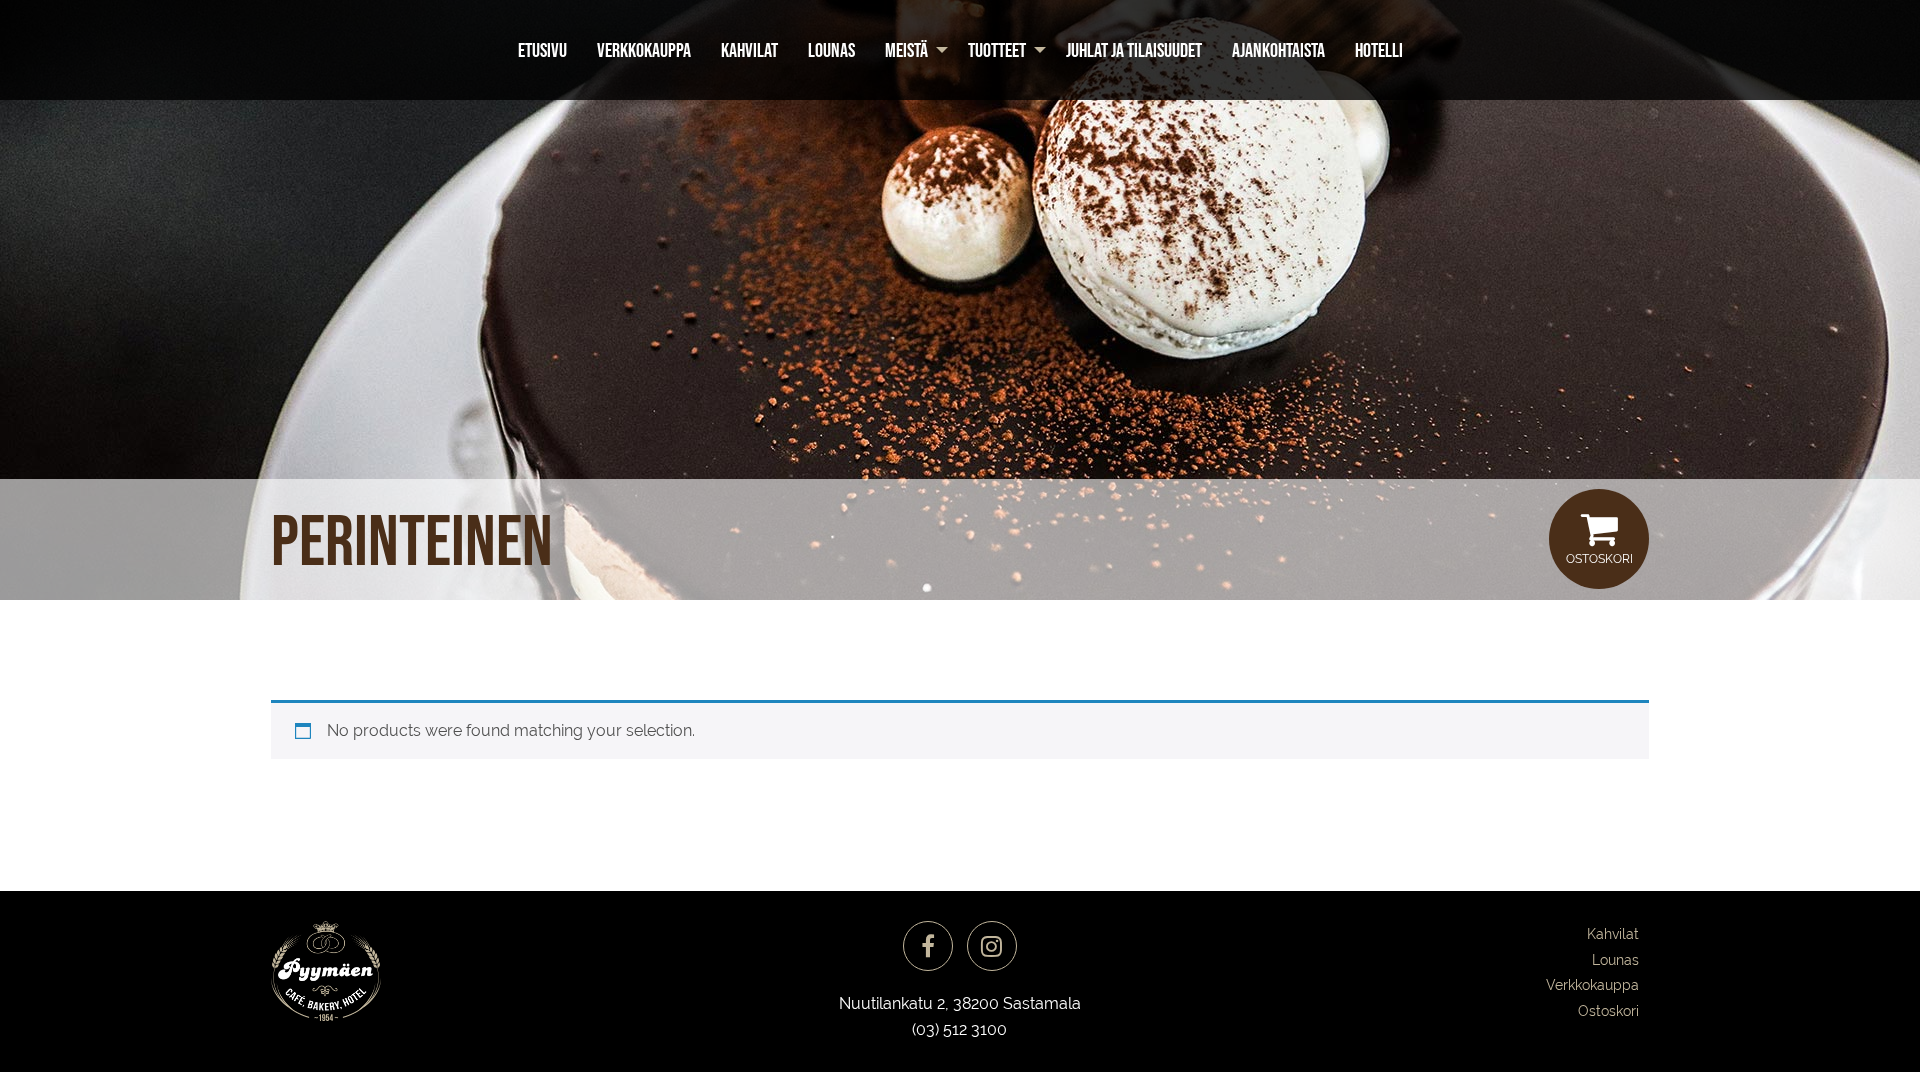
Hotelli (1379, 50)
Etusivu (542, 50)
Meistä (906, 50)
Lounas (831, 50)
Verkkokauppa (644, 50)
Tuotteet (997, 50)
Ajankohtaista (1278, 50)
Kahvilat (749, 50)
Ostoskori (1599, 559)
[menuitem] (542, 50)
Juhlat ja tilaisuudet (1134, 50)
